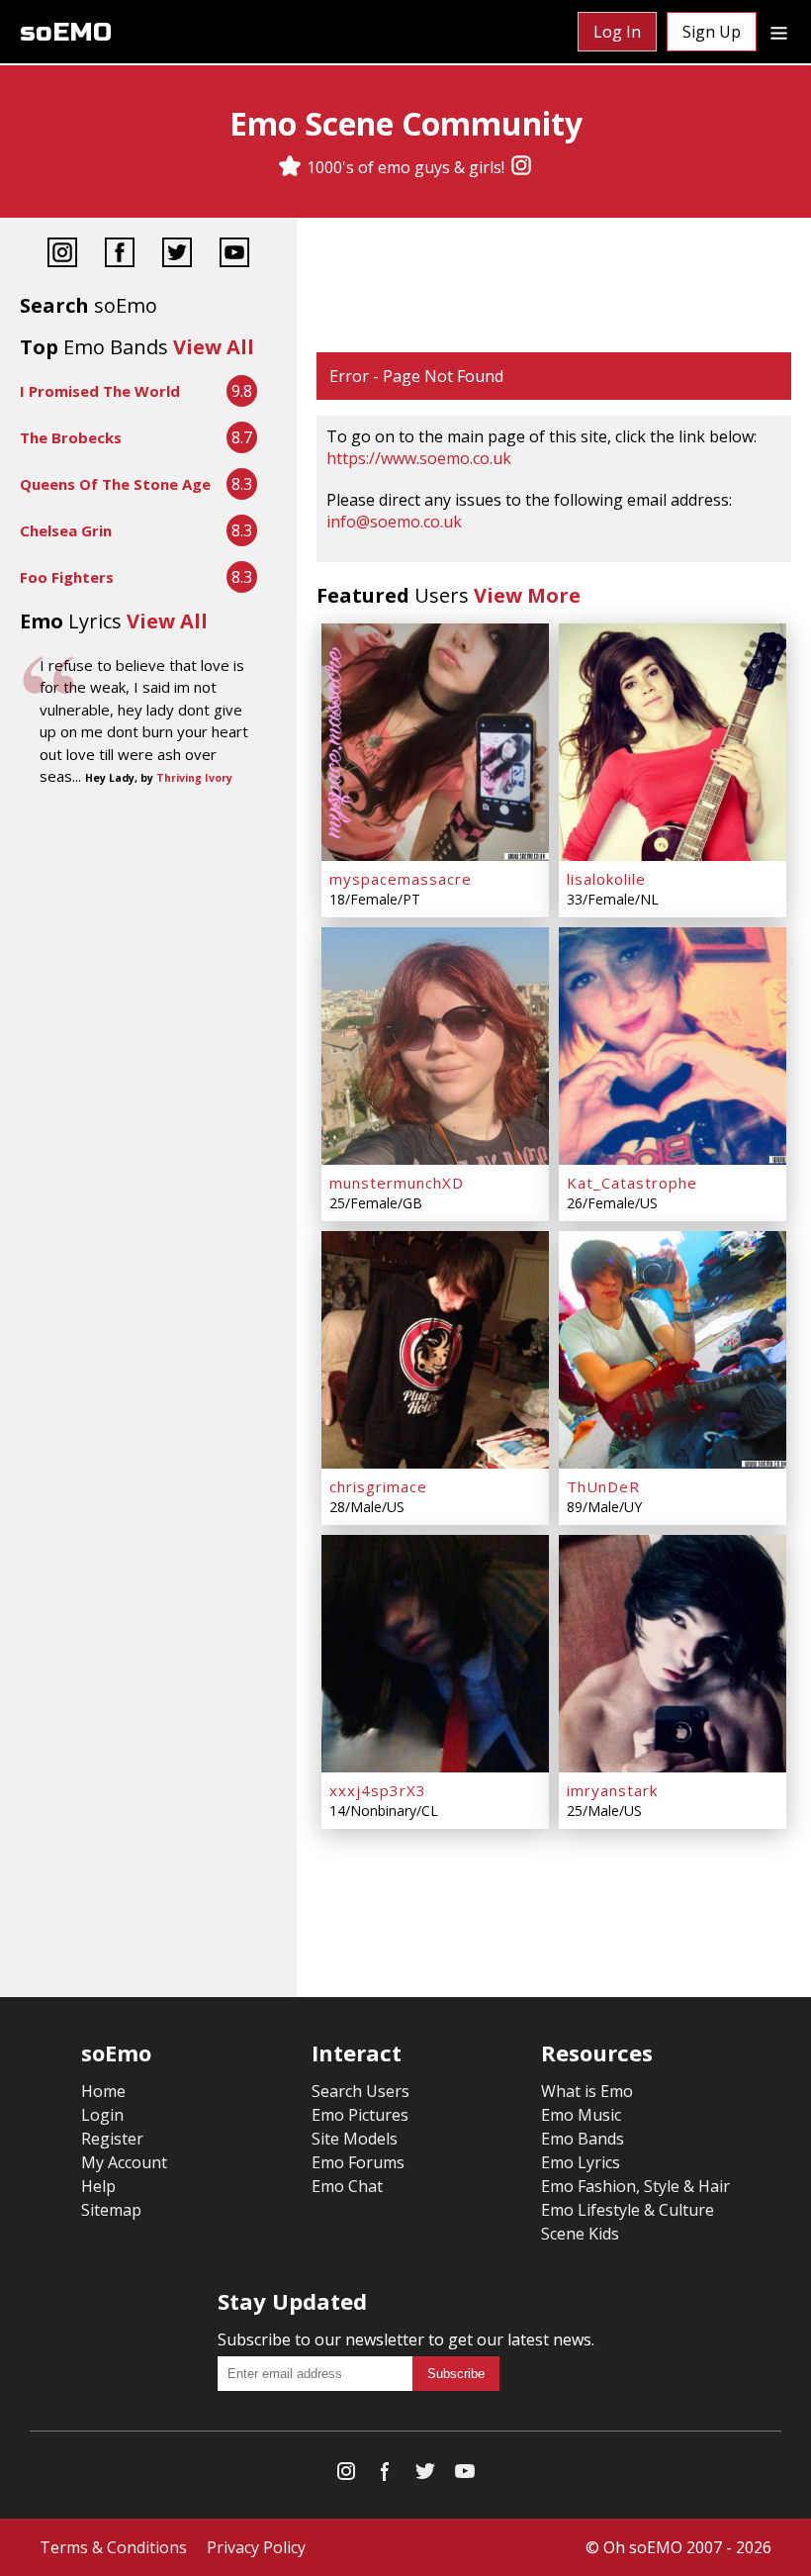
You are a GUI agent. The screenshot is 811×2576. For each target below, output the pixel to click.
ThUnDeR (603, 1486)
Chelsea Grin (66, 530)
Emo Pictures (360, 2115)
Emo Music (581, 2115)
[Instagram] (521, 167)
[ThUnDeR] (673, 1350)
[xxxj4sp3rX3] (435, 1654)
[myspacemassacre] (435, 742)
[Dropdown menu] (779, 32)
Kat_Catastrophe (632, 1183)
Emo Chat (347, 2186)
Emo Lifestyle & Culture (628, 2210)
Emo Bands (583, 2139)
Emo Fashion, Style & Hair (635, 2186)
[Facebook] (120, 255)
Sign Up (712, 32)
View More (527, 595)
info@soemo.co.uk (394, 522)
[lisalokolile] (673, 742)
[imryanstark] (673, 1654)
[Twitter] (177, 255)
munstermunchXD (397, 1183)
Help (98, 2186)
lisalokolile (606, 879)
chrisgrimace (378, 1486)
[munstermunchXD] (435, 1046)
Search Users (360, 2091)
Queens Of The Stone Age (115, 484)
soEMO (66, 32)
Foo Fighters (67, 577)
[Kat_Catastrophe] (673, 1046)
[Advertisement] (554, 287)
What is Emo (587, 2091)
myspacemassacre (401, 879)
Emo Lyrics (581, 2162)
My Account (124, 2162)
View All (214, 347)
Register (112, 2139)
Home (103, 2091)
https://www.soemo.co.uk (419, 458)
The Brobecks (71, 437)
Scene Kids (580, 2234)
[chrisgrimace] (435, 1350)
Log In (617, 32)
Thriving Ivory (194, 778)
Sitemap (111, 2210)
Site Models (355, 2139)
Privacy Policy (256, 2547)
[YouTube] (234, 255)
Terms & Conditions (113, 2547)
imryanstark (612, 1790)
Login (102, 2115)
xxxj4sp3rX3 (378, 1790)
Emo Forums (358, 2162)
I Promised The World (100, 391)
